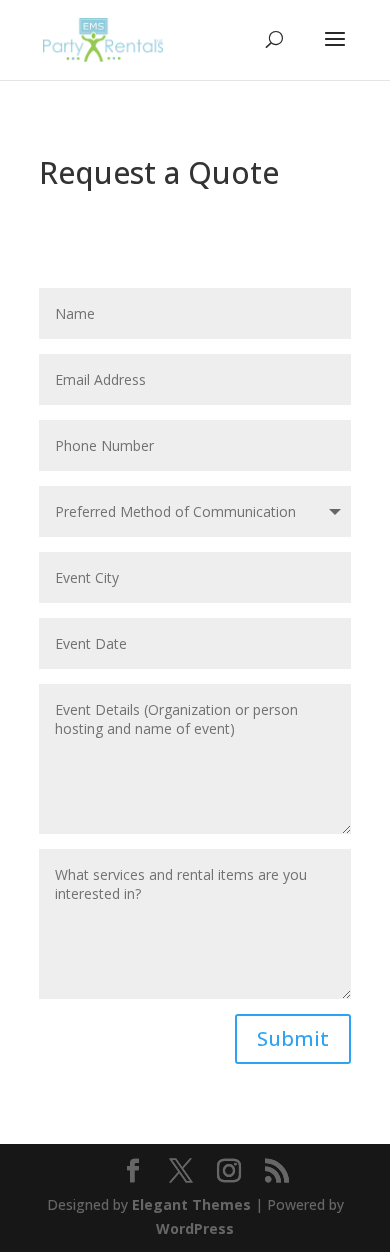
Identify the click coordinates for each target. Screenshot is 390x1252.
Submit (293, 1038)
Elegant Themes (191, 1204)
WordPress (195, 1228)
